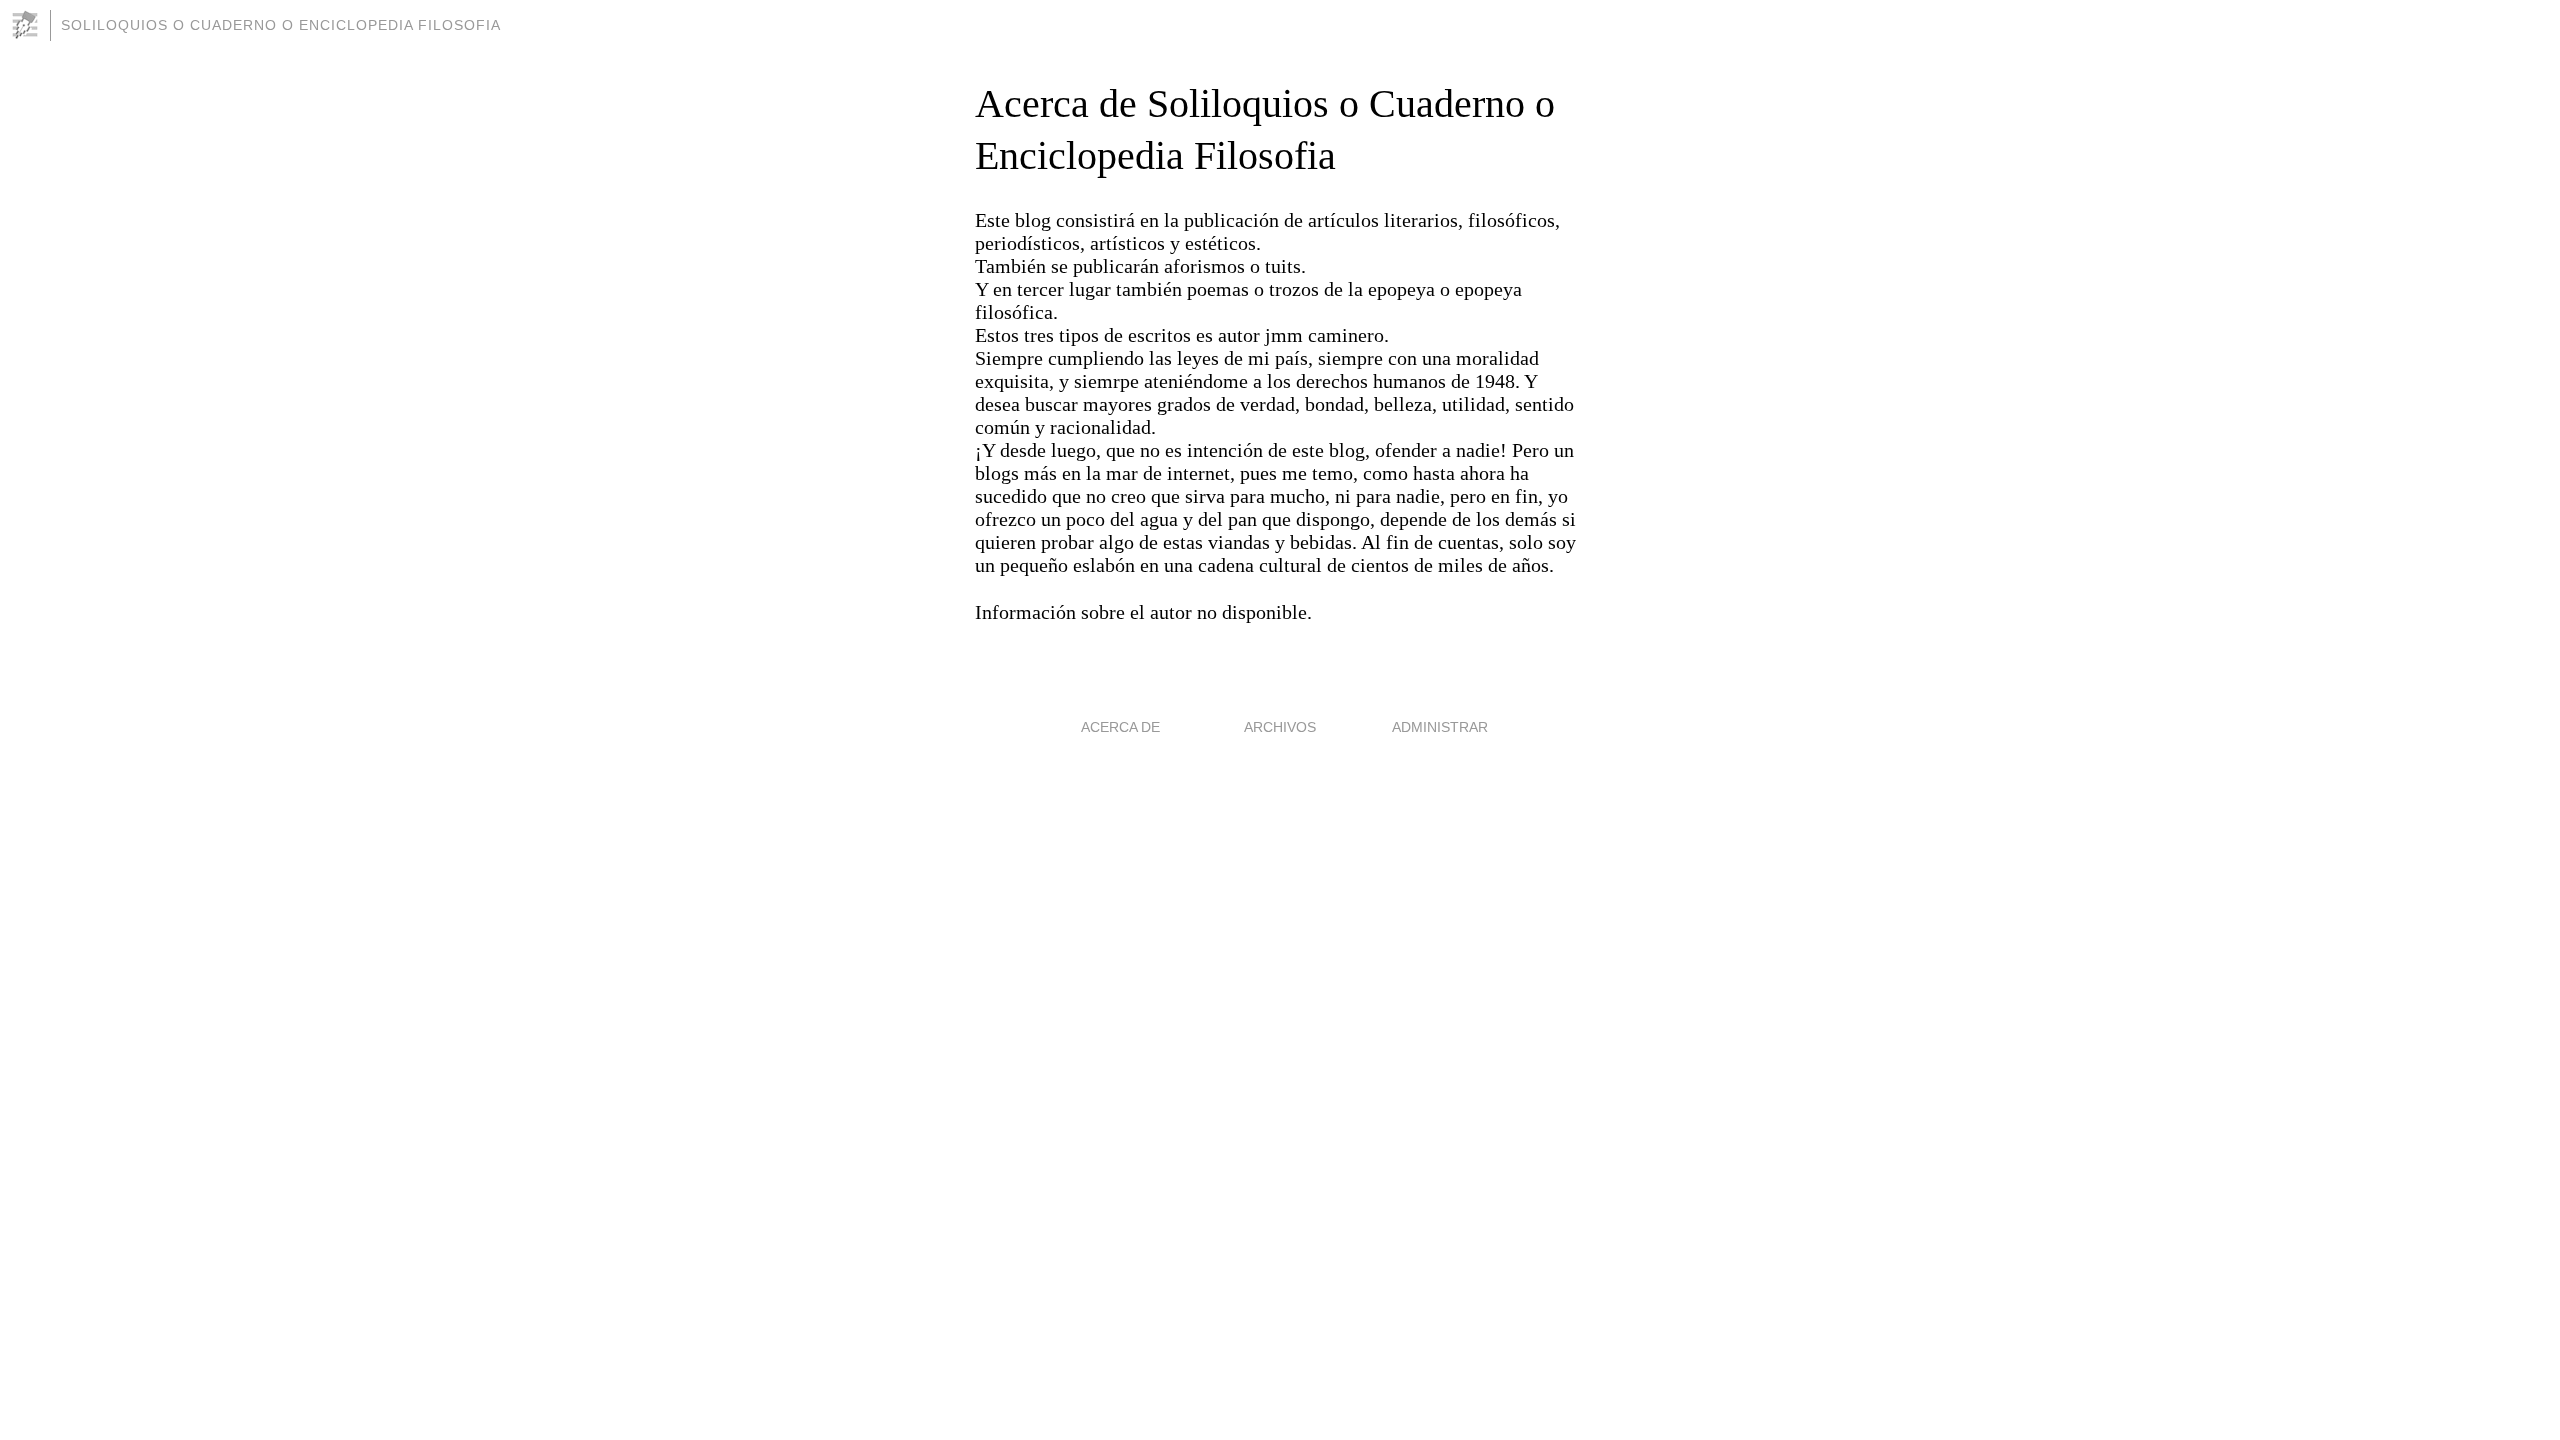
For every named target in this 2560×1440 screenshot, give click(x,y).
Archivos (1280, 727)
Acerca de (1120, 727)
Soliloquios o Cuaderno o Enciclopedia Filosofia (281, 25)
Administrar (1440, 727)
